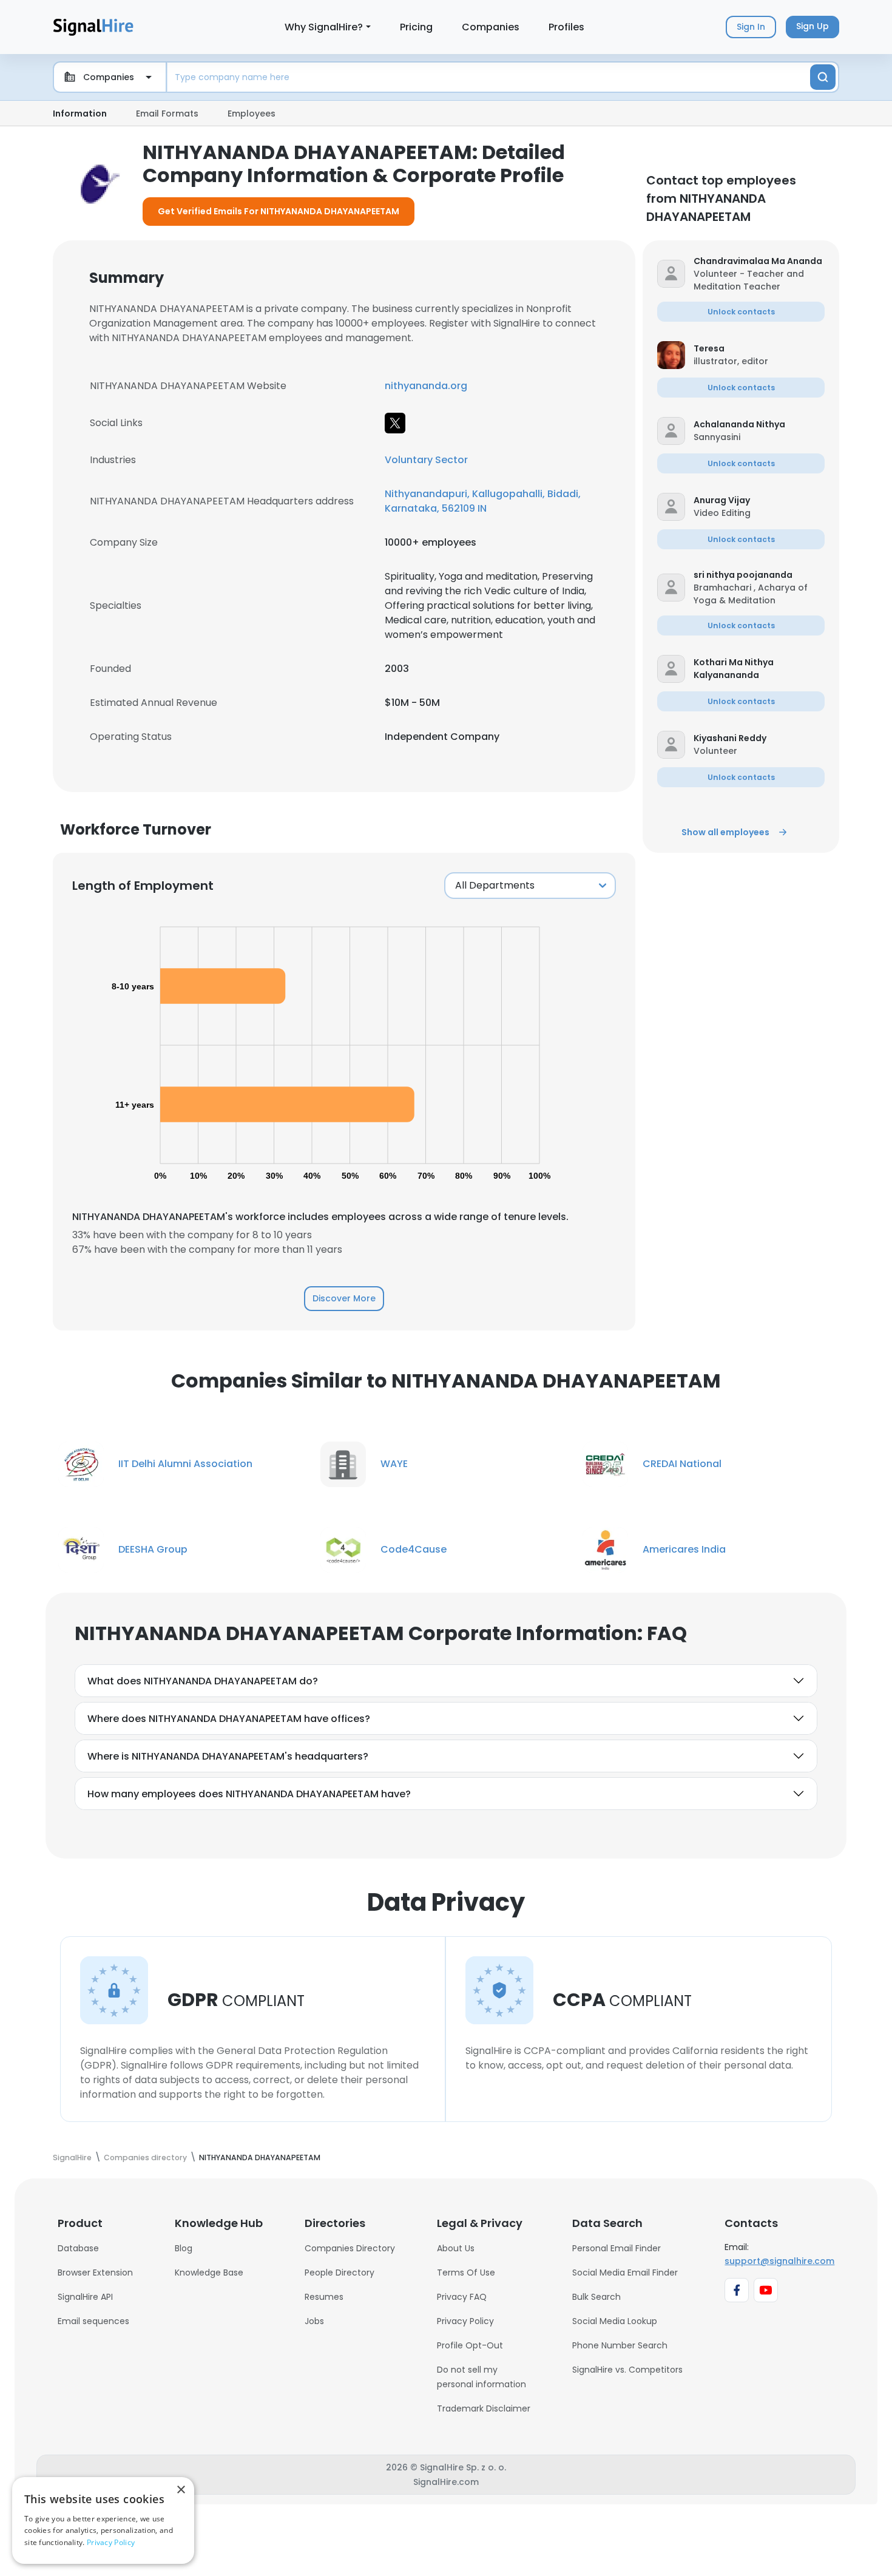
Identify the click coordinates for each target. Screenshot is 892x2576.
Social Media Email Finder (625, 2273)
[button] (759, 261)
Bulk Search (596, 2297)
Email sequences (93, 2321)
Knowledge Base (209, 2273)
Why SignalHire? (324, 27)
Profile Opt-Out (470, 2345)
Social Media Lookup (615, 2321)
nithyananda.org (426, 386)
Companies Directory (350, 2248)
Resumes (324, 2297)
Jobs (314, 2321)
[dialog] (103, 2520)
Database (78, 2248)
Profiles (566, 27)
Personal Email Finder (617, 2248)
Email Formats (167, 114)
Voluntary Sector (426, 460)
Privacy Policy (465, 2321)
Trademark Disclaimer (484, 2408)
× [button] (181, 2490)
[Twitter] (395, 423)
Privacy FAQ (462, 2297)
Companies (491, 27)
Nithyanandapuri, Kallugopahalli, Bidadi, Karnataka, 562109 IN (483, 501)
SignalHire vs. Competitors (627, 2370)
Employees (252, 114)
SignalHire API (85, 2297)
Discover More (344, 1298)
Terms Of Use (466, 2273)
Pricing (416, 27)
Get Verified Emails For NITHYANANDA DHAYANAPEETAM (279, 211)
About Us (456, 2248)
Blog (184, 2248)
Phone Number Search (620, 2345)
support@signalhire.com (779, 2261)
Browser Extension (95, 2273)
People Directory (340, 2273)
